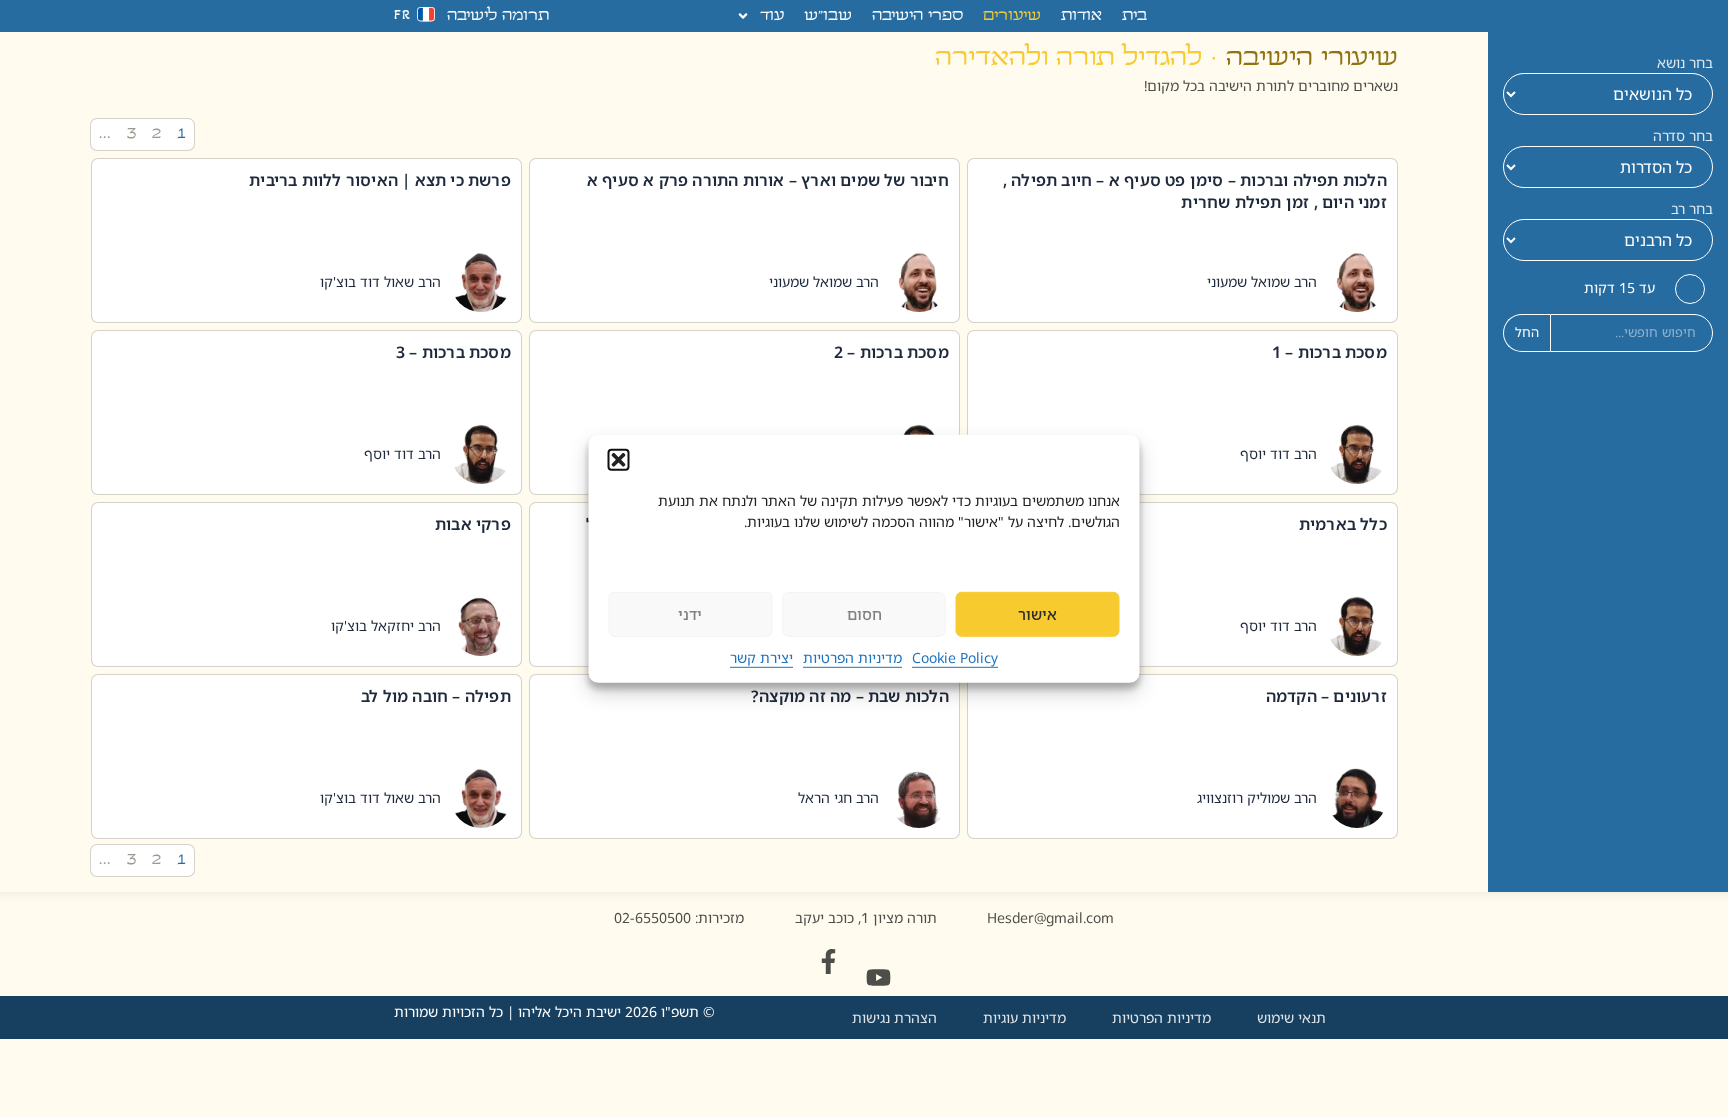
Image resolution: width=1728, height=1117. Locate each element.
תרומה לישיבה (498, 16)
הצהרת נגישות (894, 1017)
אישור (1037, 614)
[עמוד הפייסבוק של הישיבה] (828, 961)
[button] (619, 459)
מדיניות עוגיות (1024, 1017)
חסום (864, 614)
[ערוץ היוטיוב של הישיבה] (878, 977)
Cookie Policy (955, 657)
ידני (690, 614)
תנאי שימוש (1291, 1017)
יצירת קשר (761, 657)
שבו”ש (828, 16)
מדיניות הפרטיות (852, 657)
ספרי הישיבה (917, 16)
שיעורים (1012, 16)
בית (1134, 16)
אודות (1081, 16)
